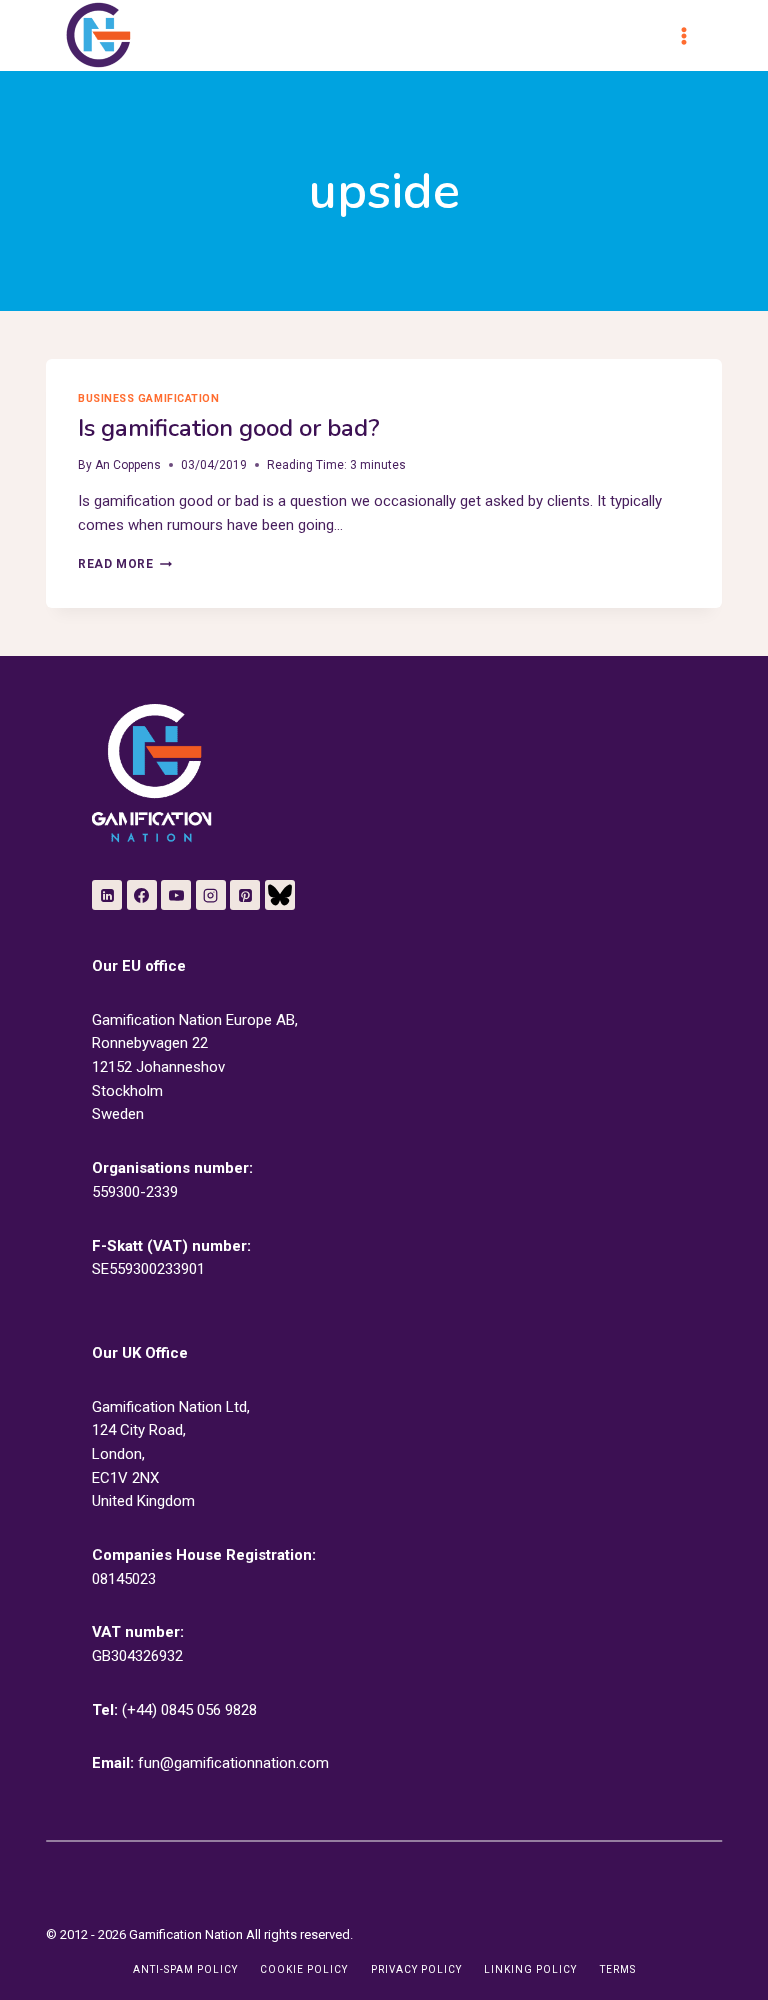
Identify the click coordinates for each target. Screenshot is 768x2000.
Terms (618, 1969)
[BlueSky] (280, 895)
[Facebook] (142, 895)
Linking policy (530, 1969)
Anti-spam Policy (185, 1969)
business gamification (148, 398)
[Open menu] (693, 35)
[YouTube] (176, 895)
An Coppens (128, 465)
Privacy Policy (416, 1969)
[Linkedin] (107, 895)
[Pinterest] (245, 895)
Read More (124, 564)
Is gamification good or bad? (229, 428)
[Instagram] (211, 895)
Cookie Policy (304, 1969)
